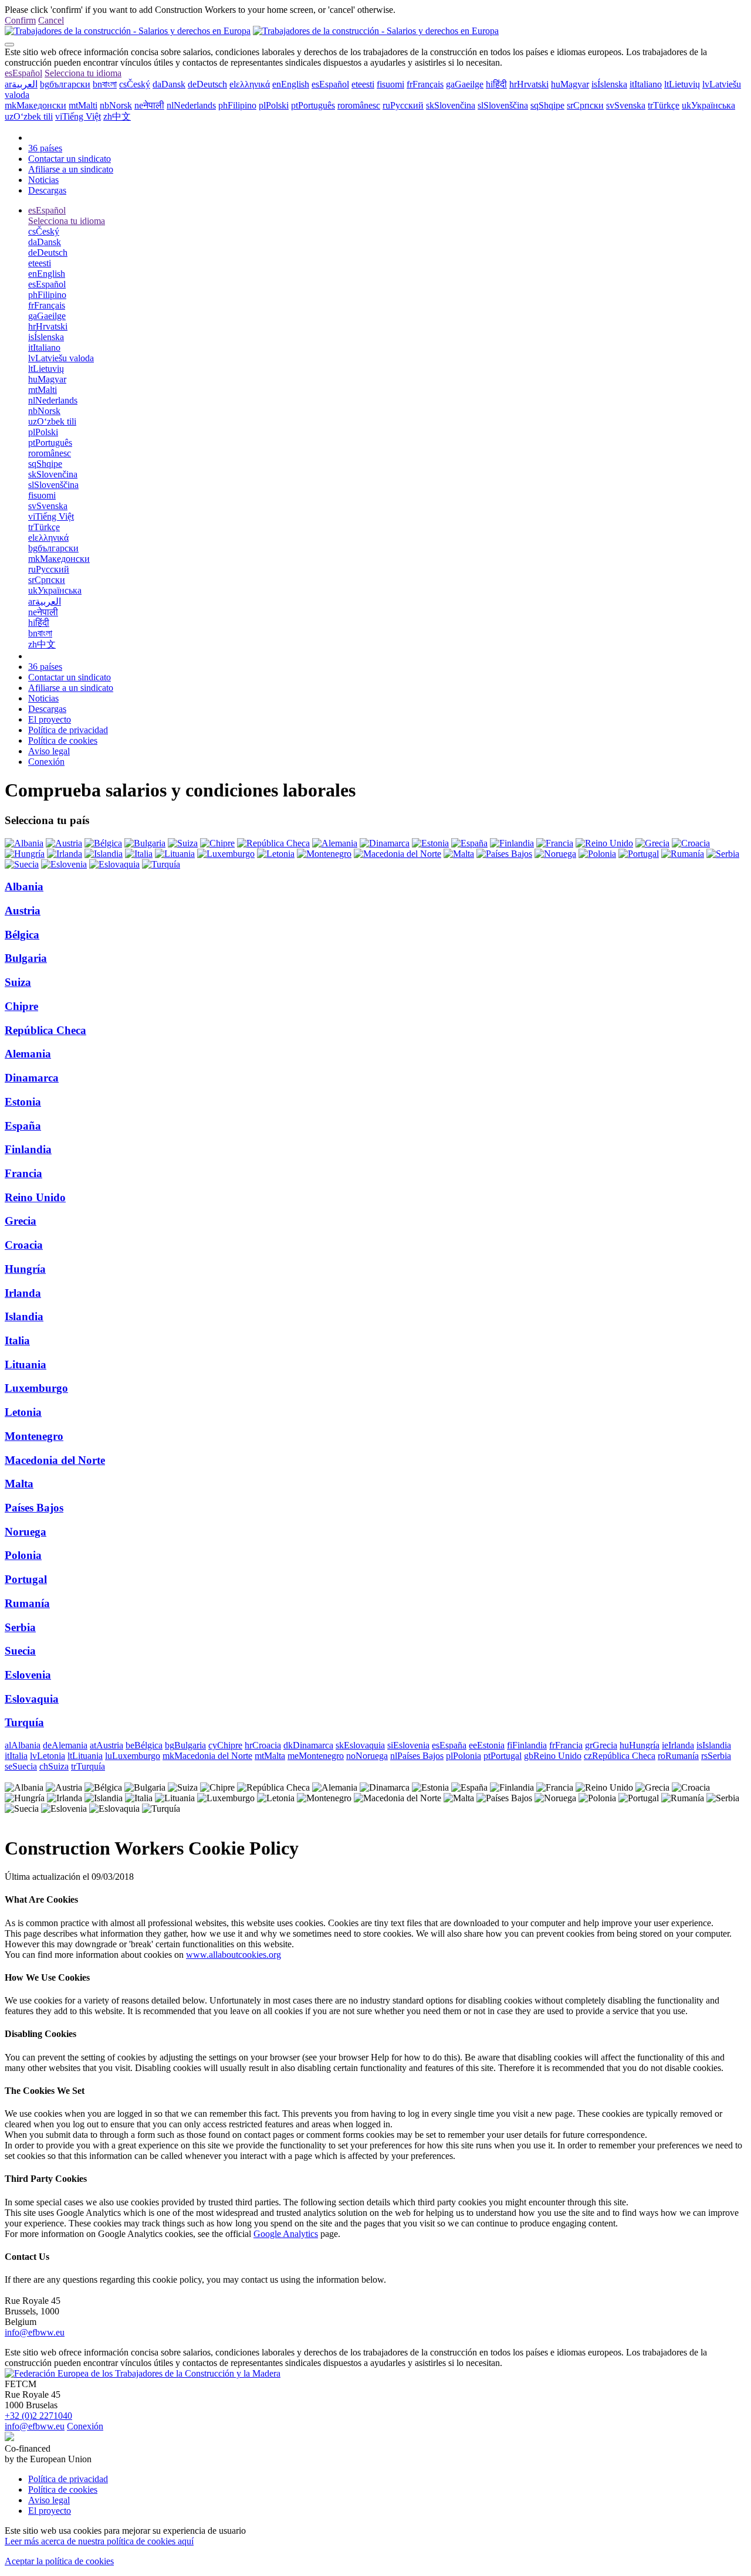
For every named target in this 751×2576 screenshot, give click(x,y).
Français (425, 84)
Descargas (47, 190)
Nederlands (191, 105)
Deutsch (207, 84)
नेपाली (149, 105)
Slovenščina (503, 105)
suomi (390, 84)
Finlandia (28, 1149)
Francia (23, 1173)
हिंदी (496, 84)
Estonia (23, 1102)
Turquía (24, 1722)
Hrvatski (529, 84)
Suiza (18, 982)
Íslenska (609, 84)
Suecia (20, 1651)
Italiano (646, 84)
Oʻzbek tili (29, 116)
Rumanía (27, 1603)
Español (23, 73)
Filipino (237, 105)
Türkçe (664, 105)
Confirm (20, 20)
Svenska (626, 105)
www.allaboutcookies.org (234, 1955)
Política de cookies (63, 740)
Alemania (28, 1054)
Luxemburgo (36, 1388)
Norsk (116, 105)
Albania (24, 887)
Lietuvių (682, 84)
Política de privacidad (68, 730)
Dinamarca (32, 1078)
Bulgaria (26, 958)
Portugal (26, 1579)
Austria (23, 911)
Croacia (24, 1245)
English (291, 84)
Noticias (43, 180)
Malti (83, 105)
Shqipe (547, 105)
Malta (19, 1484)
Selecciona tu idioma (83, 73)
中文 (117, 116)
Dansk (169, 84)
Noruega (26, 1532)
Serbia (20, 1627)
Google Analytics (286, 2234)
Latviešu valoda (61, 358)
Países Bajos (34, 1508)
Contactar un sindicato (70, 159)
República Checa (45, 1030)
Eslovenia (28, 1675)
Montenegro (34, 1436)
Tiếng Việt (78, 116)
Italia (17, 1340)
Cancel (51, 20)
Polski (274, 105)
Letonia (23, 1412)
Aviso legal (49, 751)
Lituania (26, 1365)
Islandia (24, 1316)
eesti (363, 84)
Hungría (25, 1269)
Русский (403, 105)
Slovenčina (451, 105)
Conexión (46, 762)
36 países (45, 148)
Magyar (570, 84)
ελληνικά (250, 84)
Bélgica (22, 935)
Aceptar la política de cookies (59, 2561)
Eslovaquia (32, 1699)
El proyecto (50, 719)
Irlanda (23, 1293)
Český (135, 84)
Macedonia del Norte (55, 1460)
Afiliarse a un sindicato (71, 169)
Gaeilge (465, 84)
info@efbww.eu (35, 2332)
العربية (21, 84)
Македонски (35, 105)
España (23, 1126)
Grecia (21, 1221)
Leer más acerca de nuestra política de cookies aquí (99, 2541)
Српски (585, 105)
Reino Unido (35, 1197)
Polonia (23, 1555)
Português (313, 105)
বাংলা (105, 84)
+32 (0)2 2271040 (38, 2416)
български (65, 84)
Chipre (21, 1006)
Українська (708, 105)
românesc (359, 105)
